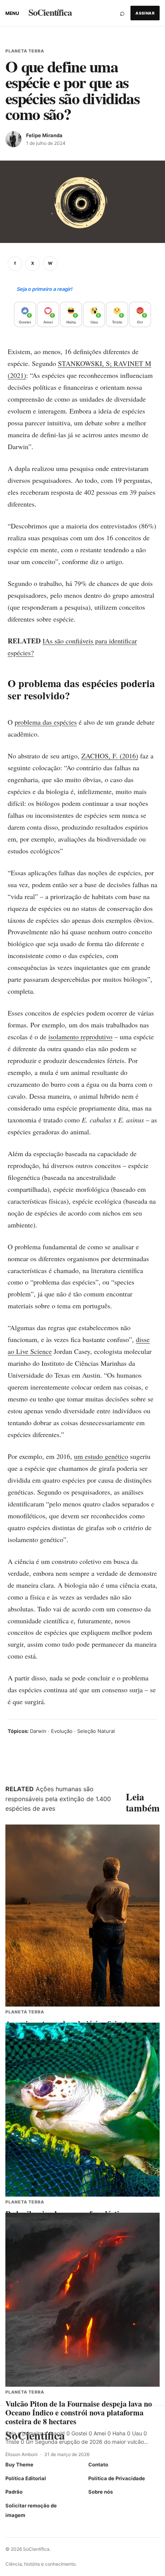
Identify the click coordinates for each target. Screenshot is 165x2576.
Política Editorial (26, 2478)
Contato (98, 2464)
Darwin (38, 1731)
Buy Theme (19, 2464)
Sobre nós (101, 2492)
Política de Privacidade (117, 2478)
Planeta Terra (25, 51)
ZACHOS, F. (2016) (110, 756)
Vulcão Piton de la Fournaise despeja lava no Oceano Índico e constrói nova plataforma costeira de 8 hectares (79, 2413)
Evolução (62, 1731)
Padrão (14, 2492)
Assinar (145, 13)
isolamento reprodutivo (80, 1037)
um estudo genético (101, 1456)
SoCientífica (50, 12)
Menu (12, 13)
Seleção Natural (96, 1731)
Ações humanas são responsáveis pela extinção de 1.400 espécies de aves (58, 1799)
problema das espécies (46, 722)
